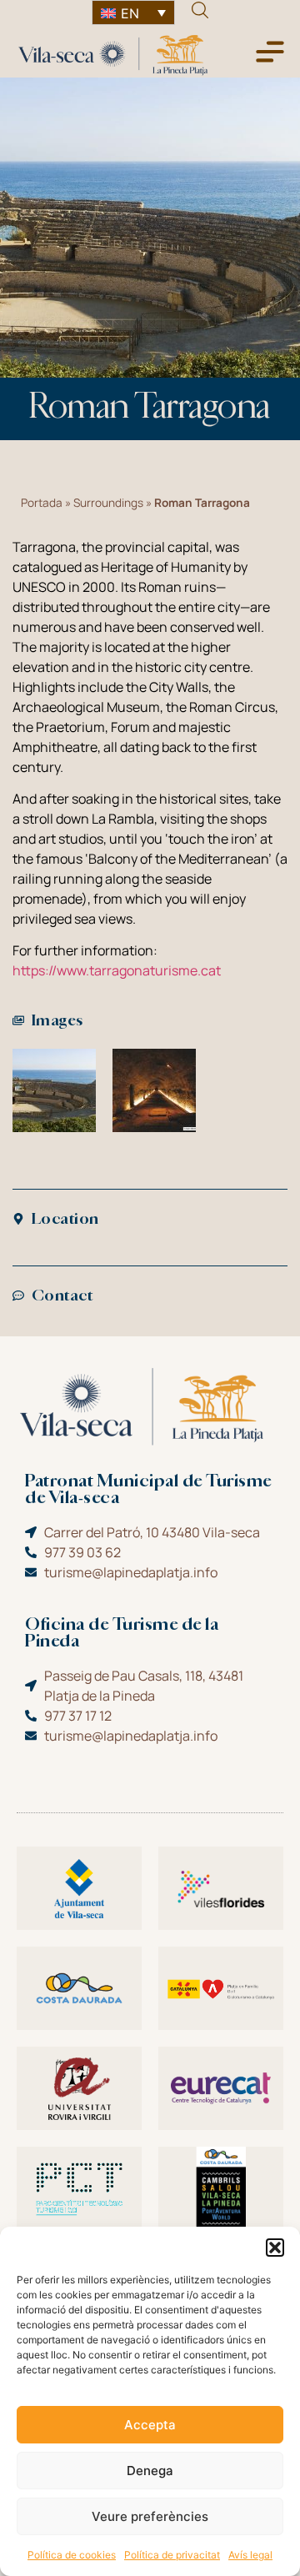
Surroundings (108, 503)
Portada (42, 503)
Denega (150, 2471)
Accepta (150, 2425)
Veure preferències (150, 2516)
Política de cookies (72, 2555)
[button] (275, 2248)
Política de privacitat (172, 2555)
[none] (133, 13)
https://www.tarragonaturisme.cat (117, 970)
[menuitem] (133, 13)
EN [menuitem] (130, 13)
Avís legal (250, 2555)
